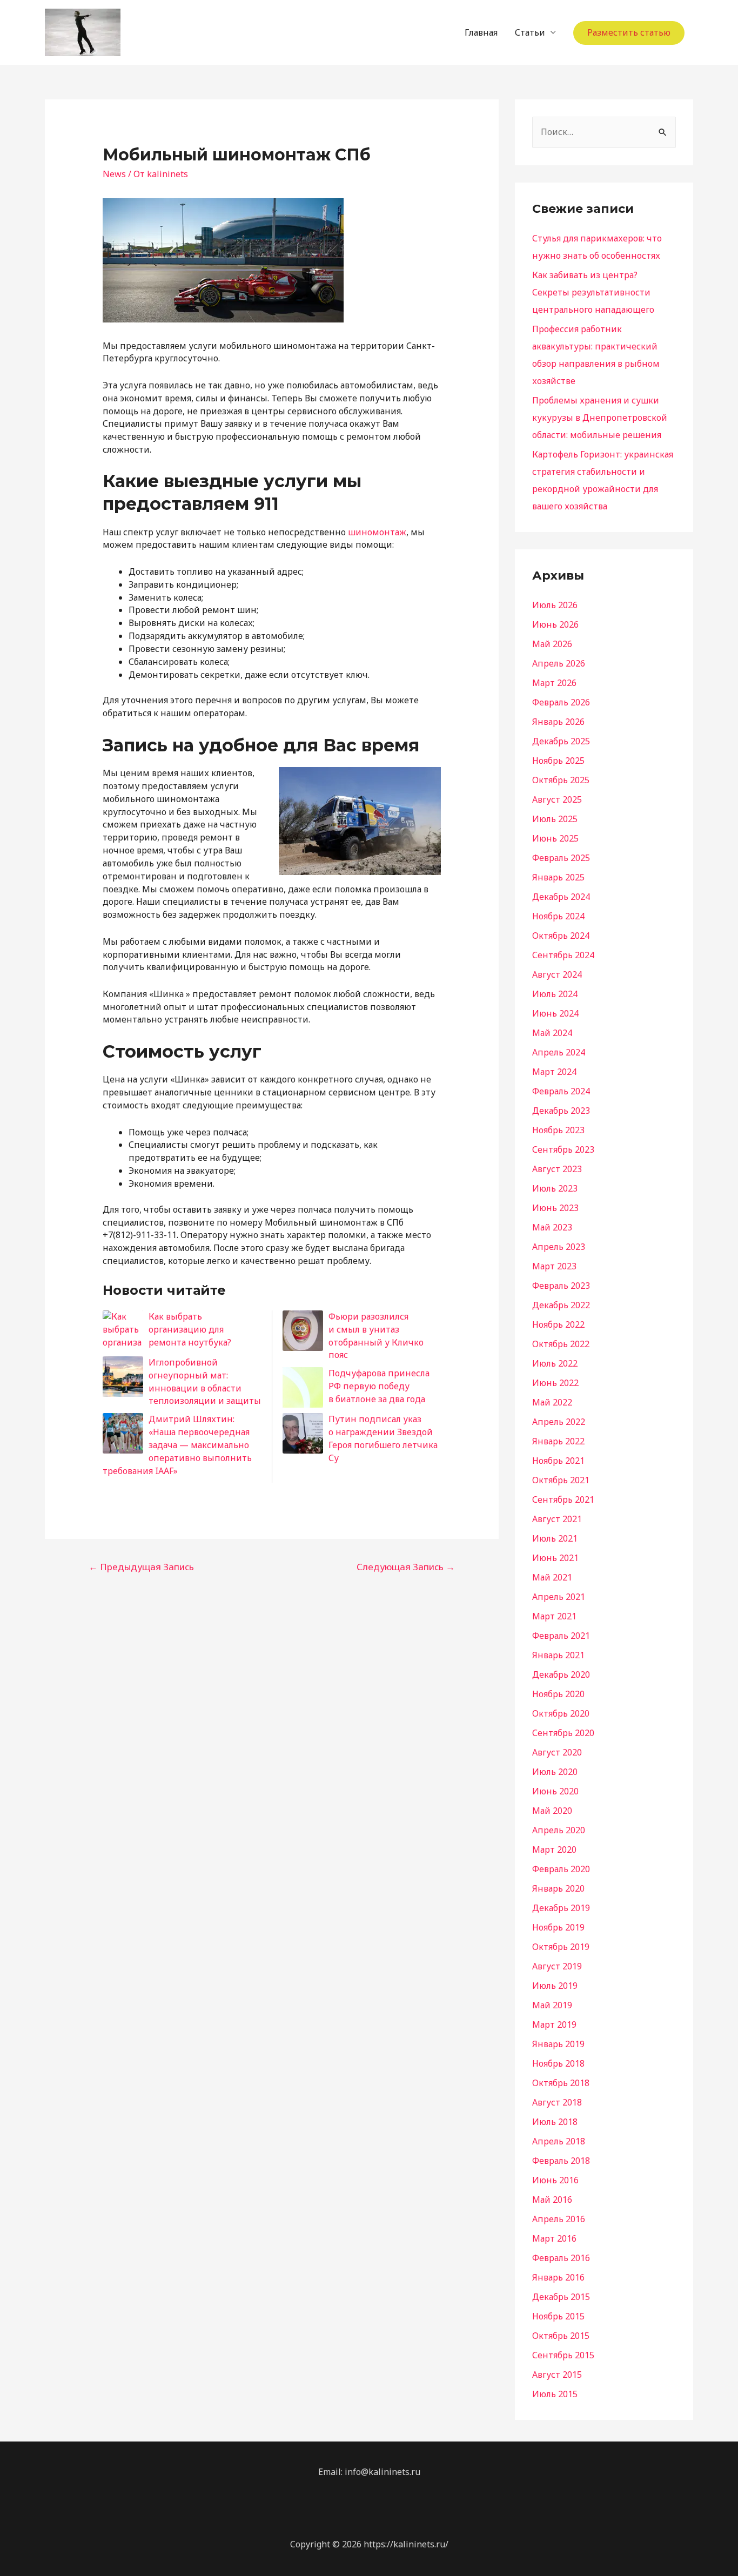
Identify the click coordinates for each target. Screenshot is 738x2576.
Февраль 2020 (561, 1869)
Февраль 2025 (561, 858)
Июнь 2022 (555, 1383)
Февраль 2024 (561, 1091)
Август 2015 (557, 2375)
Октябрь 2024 (561, 936)
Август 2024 (557, 974)
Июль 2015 (555, 2394)
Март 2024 (554, 1072)
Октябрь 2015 (561, 2336)
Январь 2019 (558, 2044)
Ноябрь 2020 (558, 1694)
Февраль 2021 (561, 1636)
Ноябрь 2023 (558, 1130)
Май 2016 (552, 2200)
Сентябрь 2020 (563, 1733)
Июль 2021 (555, 1538)
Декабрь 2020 (561, 1674)
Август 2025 (557, 799)
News (114, 174)
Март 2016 (554, 2238)
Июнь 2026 (555, 624)
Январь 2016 (558, 2277)
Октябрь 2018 (561, 2083)
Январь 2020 (558, 1888)
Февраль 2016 (561, 2258)
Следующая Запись (406, 1567)
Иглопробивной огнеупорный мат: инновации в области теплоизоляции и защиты (205, 1381)
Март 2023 (554, 1266)
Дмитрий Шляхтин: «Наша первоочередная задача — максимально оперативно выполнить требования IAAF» (177, 1445)
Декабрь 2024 (561, 897)
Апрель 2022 (559, 1422)
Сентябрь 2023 (563, 1149)
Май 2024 (552, 1033)
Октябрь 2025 (561, 780)
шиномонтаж (377, 532)
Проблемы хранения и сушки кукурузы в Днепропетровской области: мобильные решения (600, 418)
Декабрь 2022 (561, 1305)
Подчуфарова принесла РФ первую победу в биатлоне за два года (379, 1386)
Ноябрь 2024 (558, 916)
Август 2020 (557, 1752)
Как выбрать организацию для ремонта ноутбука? (190, 1329)
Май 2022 (552, 1402)
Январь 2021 (558, 1655)
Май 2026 (552, 644)
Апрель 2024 (559, 1052)
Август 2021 (557, 1519)
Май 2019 (552, 2005)
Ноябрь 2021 (558, 1461)
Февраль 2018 (561, 2161)
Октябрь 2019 (561, 1947)
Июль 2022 (555, 1363)
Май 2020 (552, 1811)
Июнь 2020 (555, 1791)
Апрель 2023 (559, 1247)
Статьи (530, 32)
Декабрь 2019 (561, 1908)
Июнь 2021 (555, 1558)
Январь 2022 (558, 1441)
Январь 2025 (558, 877)
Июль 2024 (555, 994)
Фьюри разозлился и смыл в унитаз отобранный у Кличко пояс (376, 1336)
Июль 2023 (555, 1188)
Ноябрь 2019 (558, 1927)
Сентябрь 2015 (563, 2355)
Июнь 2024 (555, 1013)
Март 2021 (554, 1616)
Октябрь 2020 (561, 1713)
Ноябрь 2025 (558, 761)
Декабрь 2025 (561, 741)
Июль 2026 (555, 605)
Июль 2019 (555, 1986)
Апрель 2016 (559, 2219)
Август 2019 (557, 1966)
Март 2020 (554, 1849)
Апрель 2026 (559, 663)
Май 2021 (552, 1577)
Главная (481, 32)
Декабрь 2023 (561, 1111)
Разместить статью (629, 32)
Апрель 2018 (559, 2141)
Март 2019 (554, 2025)
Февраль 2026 (561, 702)
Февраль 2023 (561, 1286)
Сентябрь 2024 (563, 955)
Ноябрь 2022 (558, 1324)
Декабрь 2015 (561, 2297)
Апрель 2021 (559, 1597)
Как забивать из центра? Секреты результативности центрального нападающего (593, 292)
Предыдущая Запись (141, 1567)
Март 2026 (554, 683)
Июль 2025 (555, 819)
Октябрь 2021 (561, 1480)
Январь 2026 (558, 722)
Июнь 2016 (555, 2180)
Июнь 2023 (555, 1208)
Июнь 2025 (555, 838)
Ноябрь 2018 (558, 2063)
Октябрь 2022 (561, 1344)
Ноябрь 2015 (558, 2316)
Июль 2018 (555, 2122)
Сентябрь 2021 (563, 1499)
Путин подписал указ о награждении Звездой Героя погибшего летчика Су (383, 1438)
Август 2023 (557, 1169)
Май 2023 (552, 1227)
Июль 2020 (555, 1772)
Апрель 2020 (559, 1830)
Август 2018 (557, 2102)
